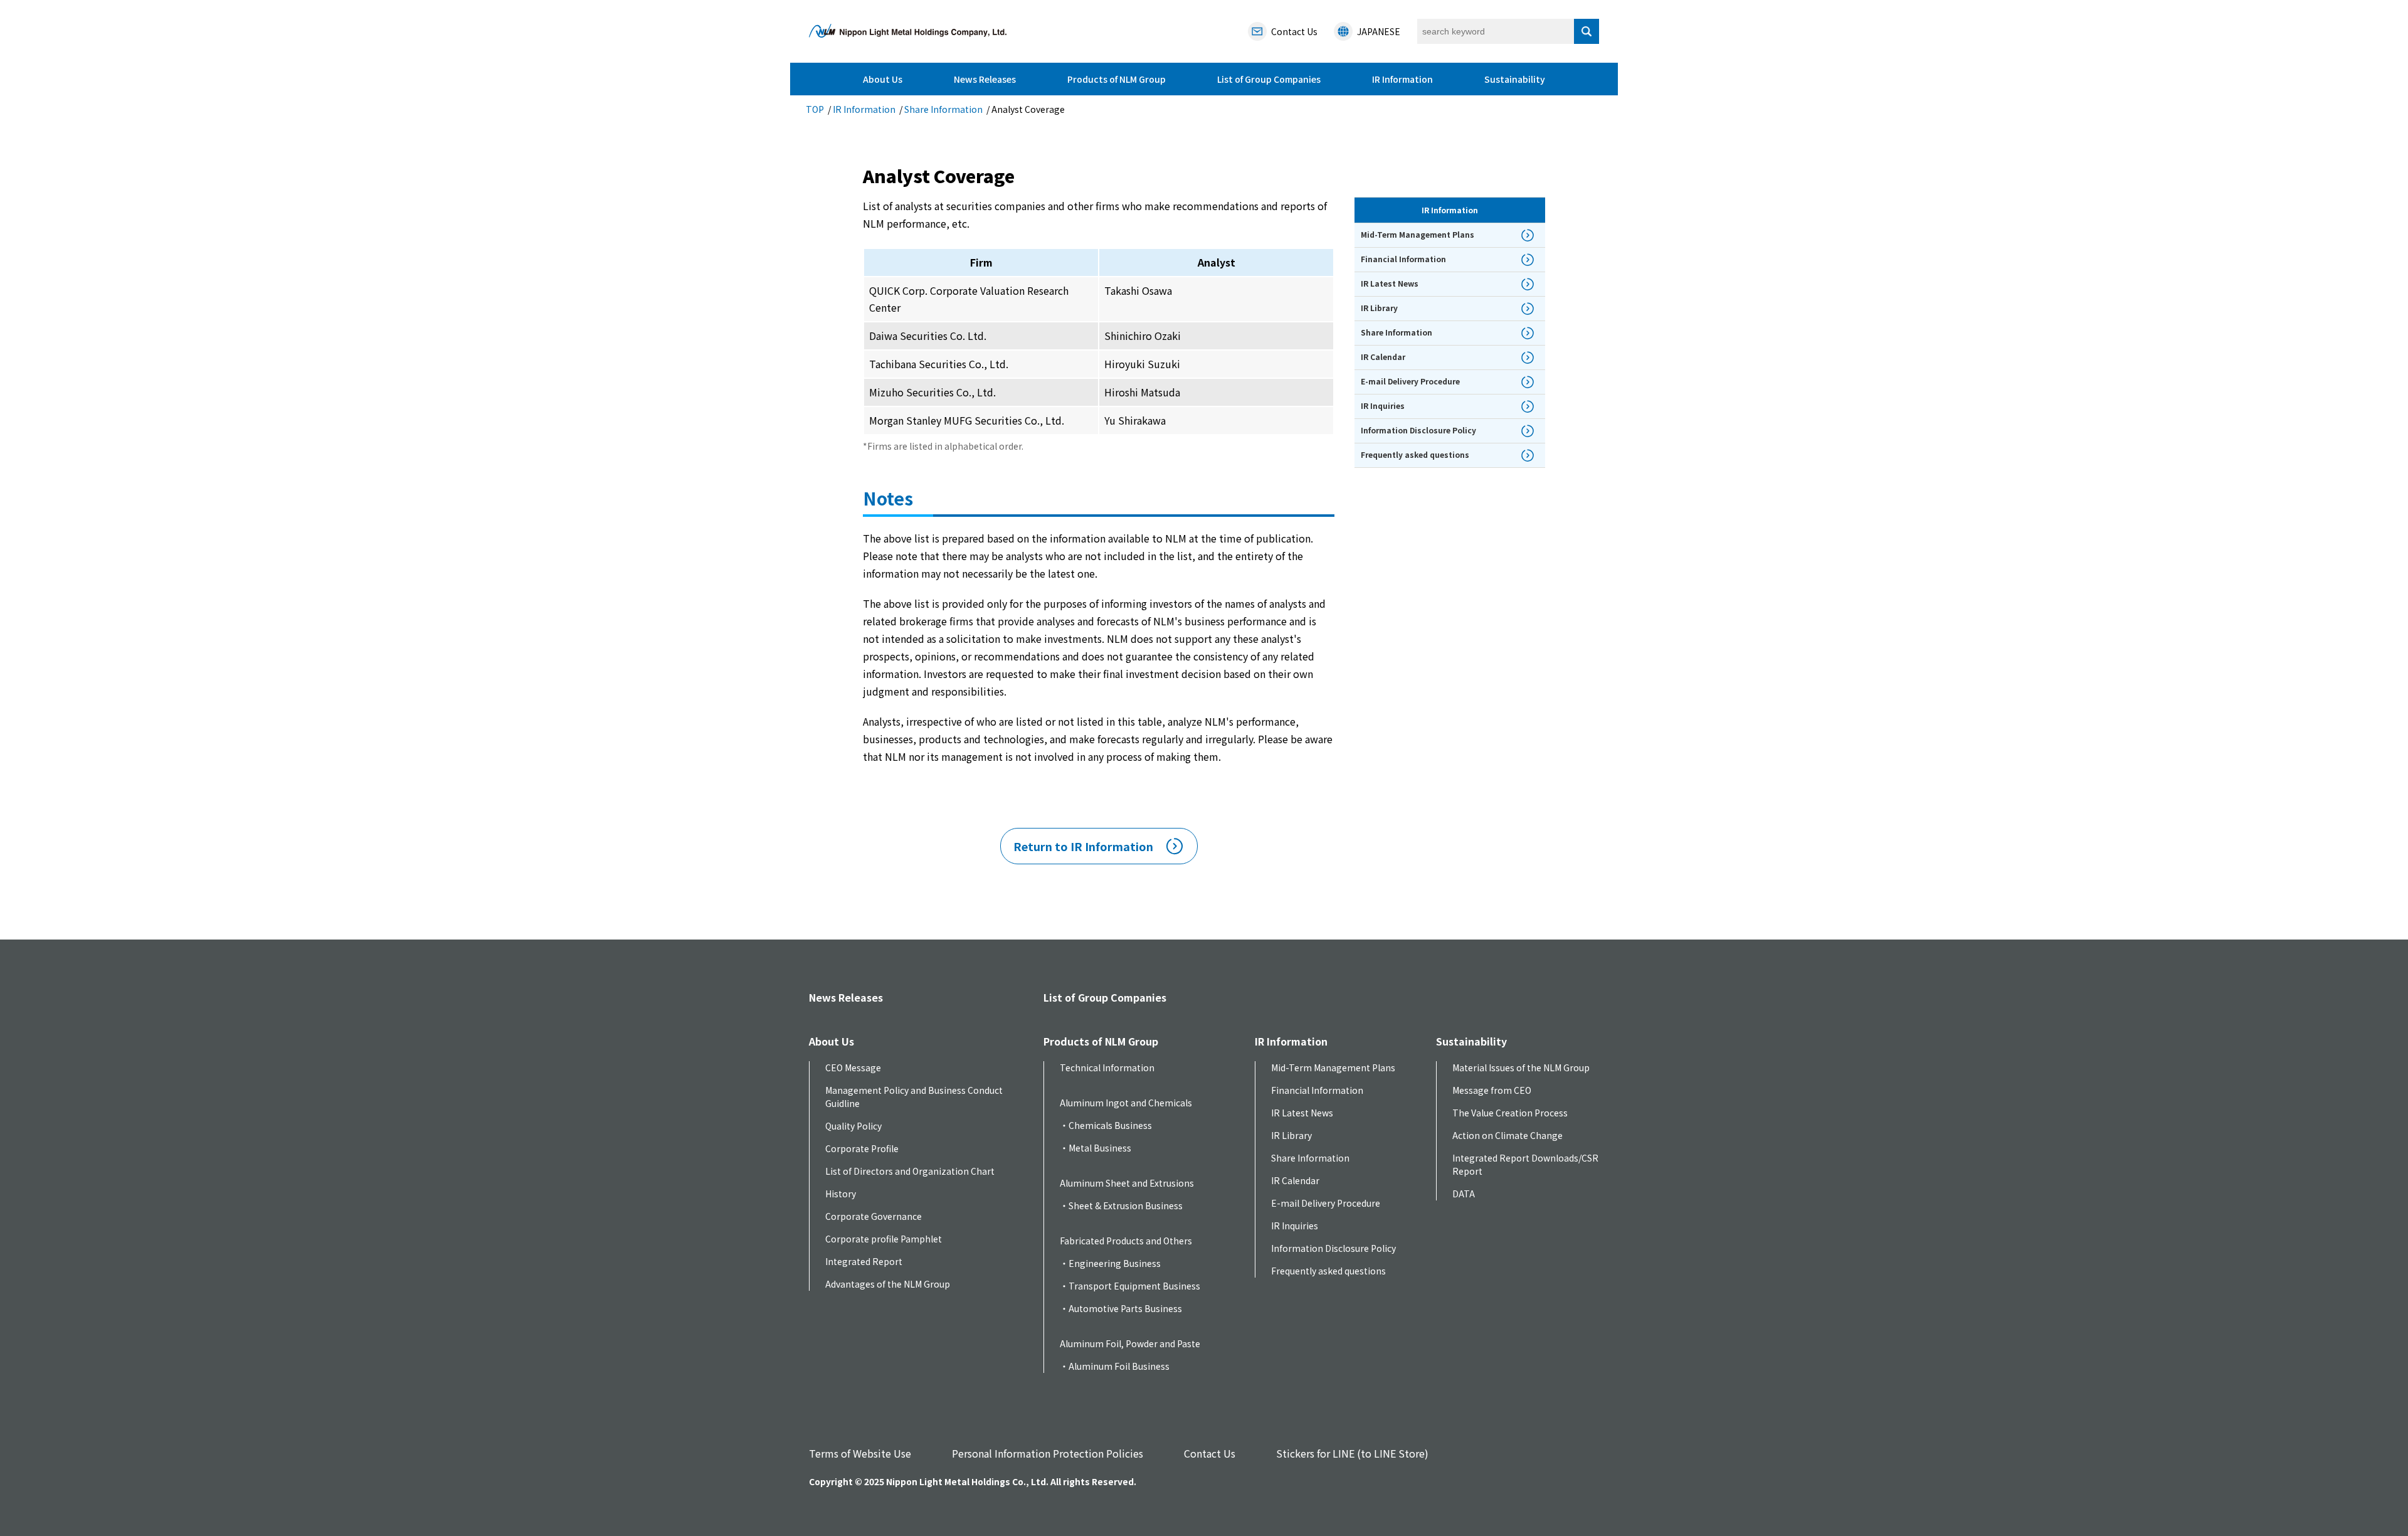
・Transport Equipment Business (1130, 1286)
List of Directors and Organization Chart (910, 1171)
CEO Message (853, 1067)
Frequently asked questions (1328, 1271)
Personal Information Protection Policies (1048, 1453)
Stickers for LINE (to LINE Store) (1352, 1453)
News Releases (985, 79)
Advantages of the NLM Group (888, 1284)
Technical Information (1107, 1067)
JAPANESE (1379, 31)
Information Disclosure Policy (1333, 1248)
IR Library (1291, 1135)
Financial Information (1317, 1090)
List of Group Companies (1269, 79)
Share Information (943, 109)
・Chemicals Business (1106, 1125)
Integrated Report (864, 1261)
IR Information (1402, 79)
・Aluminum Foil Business (1115, 1366)
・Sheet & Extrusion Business (1121, 1205)
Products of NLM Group (1117, 79)
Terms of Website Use (860, 1453)
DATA (1464, 1194)
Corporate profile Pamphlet (884, 1239)
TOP (815, 109)
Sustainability (1515, 79)
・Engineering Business (1110, 1263)
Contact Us (1210, 1453)
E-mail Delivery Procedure (1326, 1203)
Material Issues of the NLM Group (1521, 1067)
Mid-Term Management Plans (1333, 1067)
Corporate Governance (874, 1216)
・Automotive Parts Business (1121, 1308)
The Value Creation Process (1510, 1113)
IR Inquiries (1295, 1226)
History (841, 1194)
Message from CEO (1492, 1090)
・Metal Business (1096, 1148)
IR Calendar (1295, 1180)
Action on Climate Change (1508, 1135)
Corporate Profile (862, 1148)
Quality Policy (853, 1126)
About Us (883, 79)
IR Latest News (1302, 1113)
